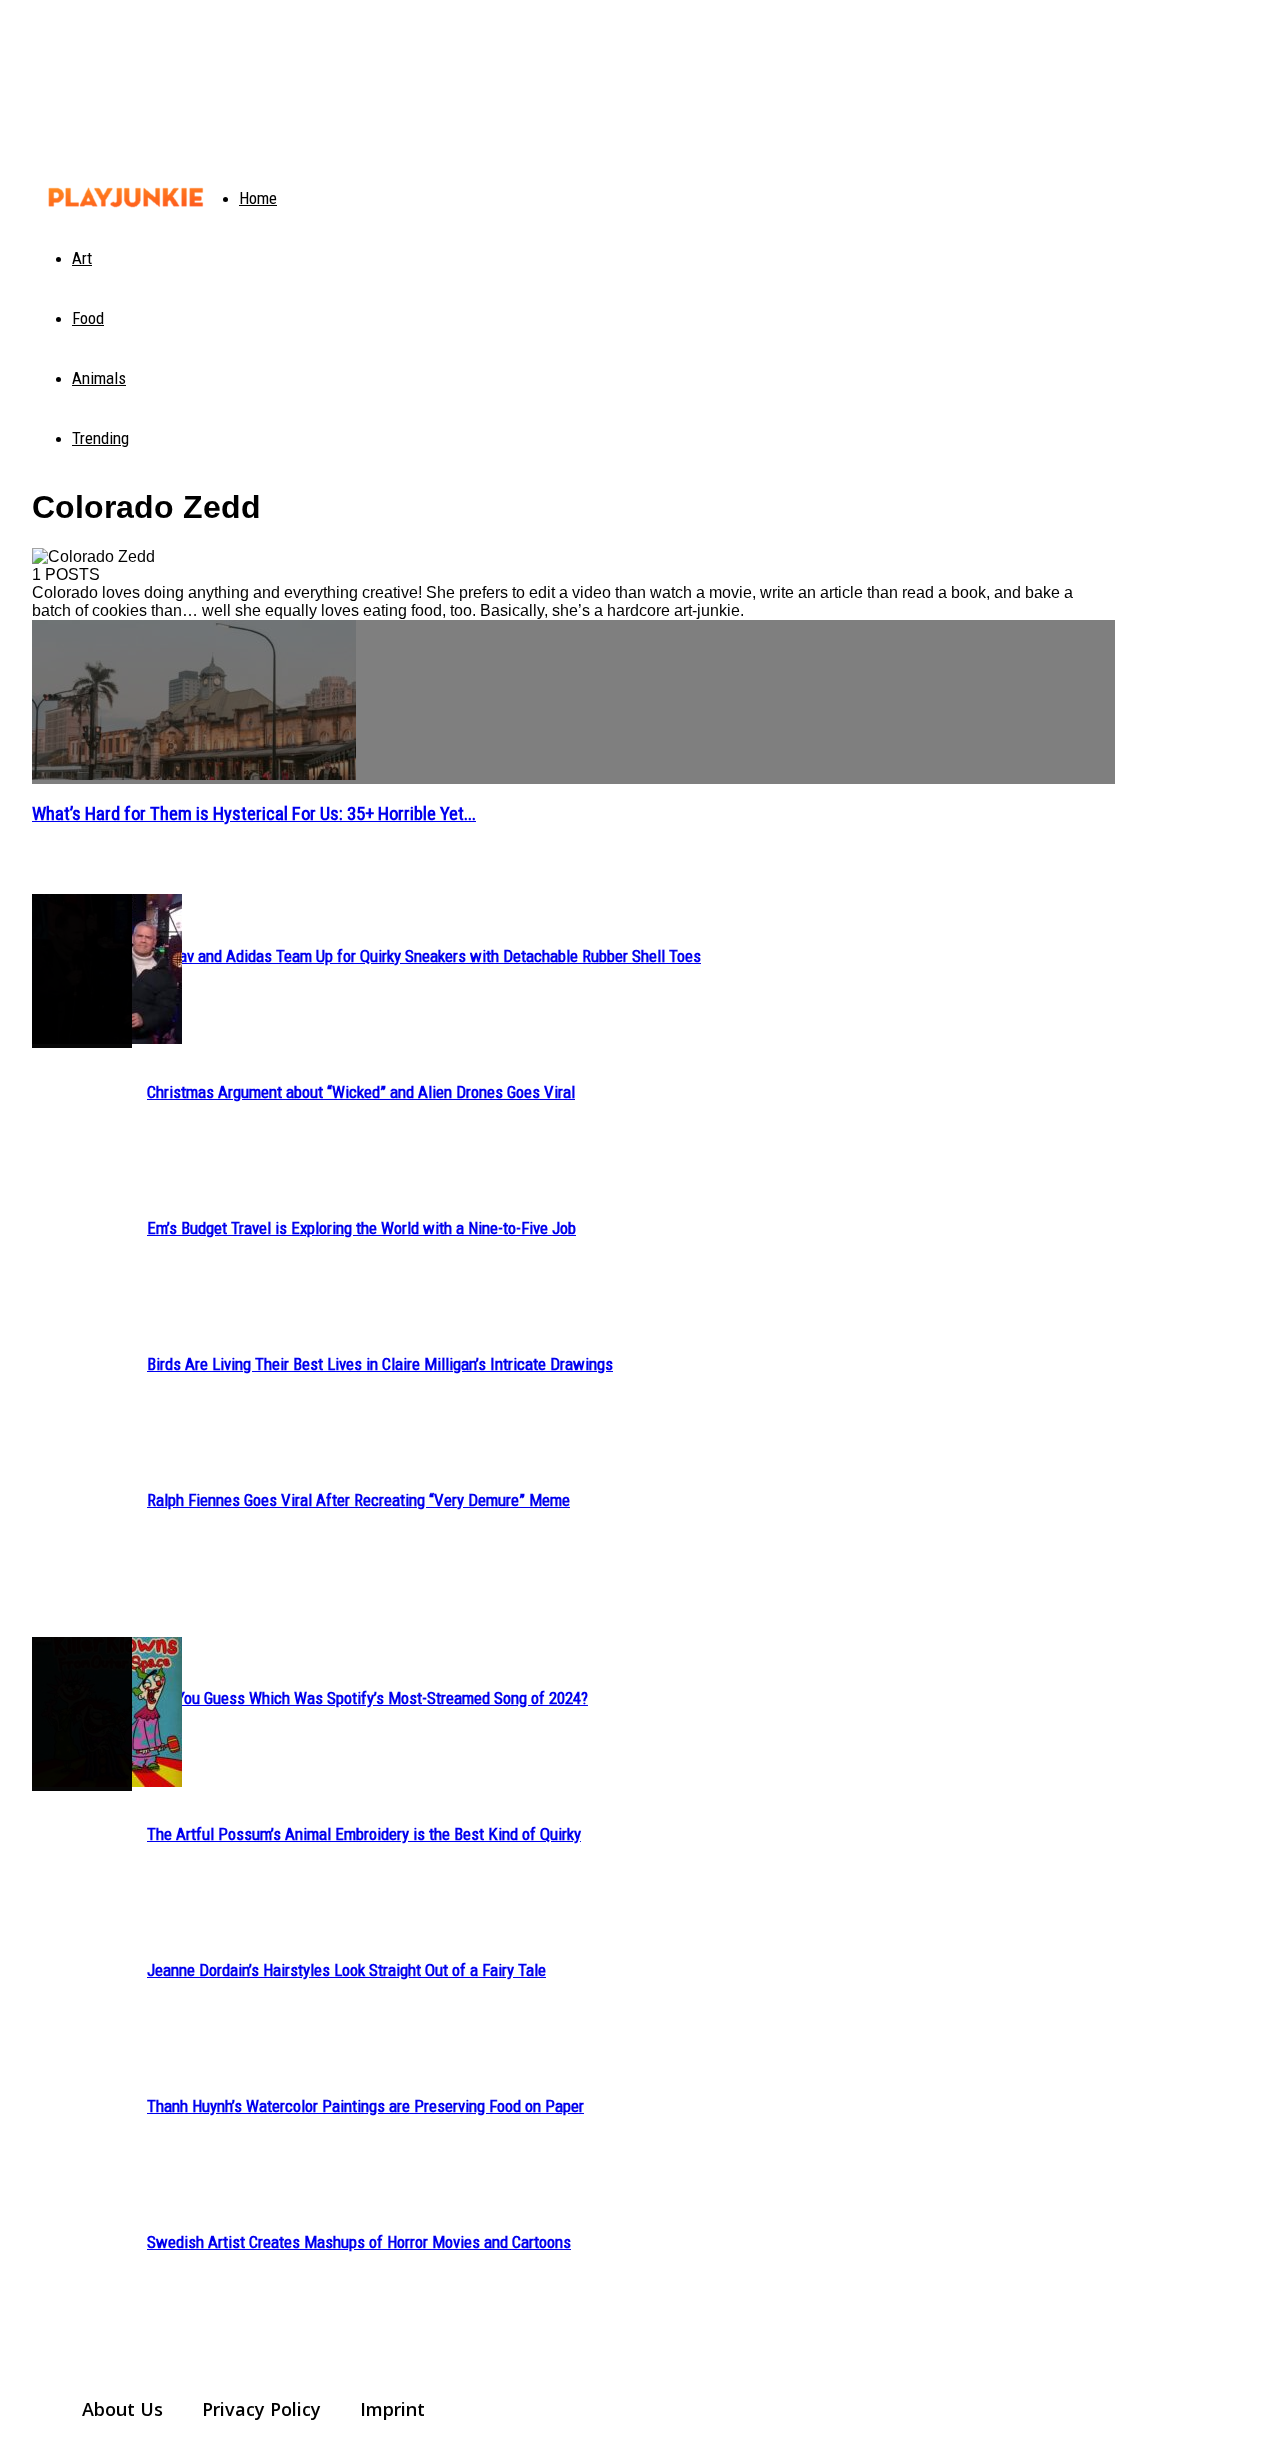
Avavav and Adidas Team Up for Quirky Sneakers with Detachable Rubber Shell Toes (424, 956)
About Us (122, 2409)
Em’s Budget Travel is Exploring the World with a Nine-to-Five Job (361, 1228)
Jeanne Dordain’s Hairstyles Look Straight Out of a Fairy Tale (346, 1970)
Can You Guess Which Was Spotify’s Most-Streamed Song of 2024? (367, 1698)
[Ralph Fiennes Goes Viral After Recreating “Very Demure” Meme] (82, 971)
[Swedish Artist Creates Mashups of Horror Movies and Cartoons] (82, 1714)
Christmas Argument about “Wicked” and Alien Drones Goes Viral (361, 1092)
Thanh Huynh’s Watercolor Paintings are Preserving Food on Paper (365, 2106)
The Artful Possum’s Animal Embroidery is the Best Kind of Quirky (364, 1834)
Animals (99, 378)
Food (88, 318)
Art (82, 258)
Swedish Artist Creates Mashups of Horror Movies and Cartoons (359, 2242)
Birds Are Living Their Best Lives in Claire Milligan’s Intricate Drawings (380, 1364)
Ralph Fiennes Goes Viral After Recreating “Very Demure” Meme (358, 1500)
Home (258, 198)
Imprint (392, 2409)
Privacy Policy (261, 2409)
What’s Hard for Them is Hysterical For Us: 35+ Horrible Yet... (254, 814)
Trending (100, 438)
